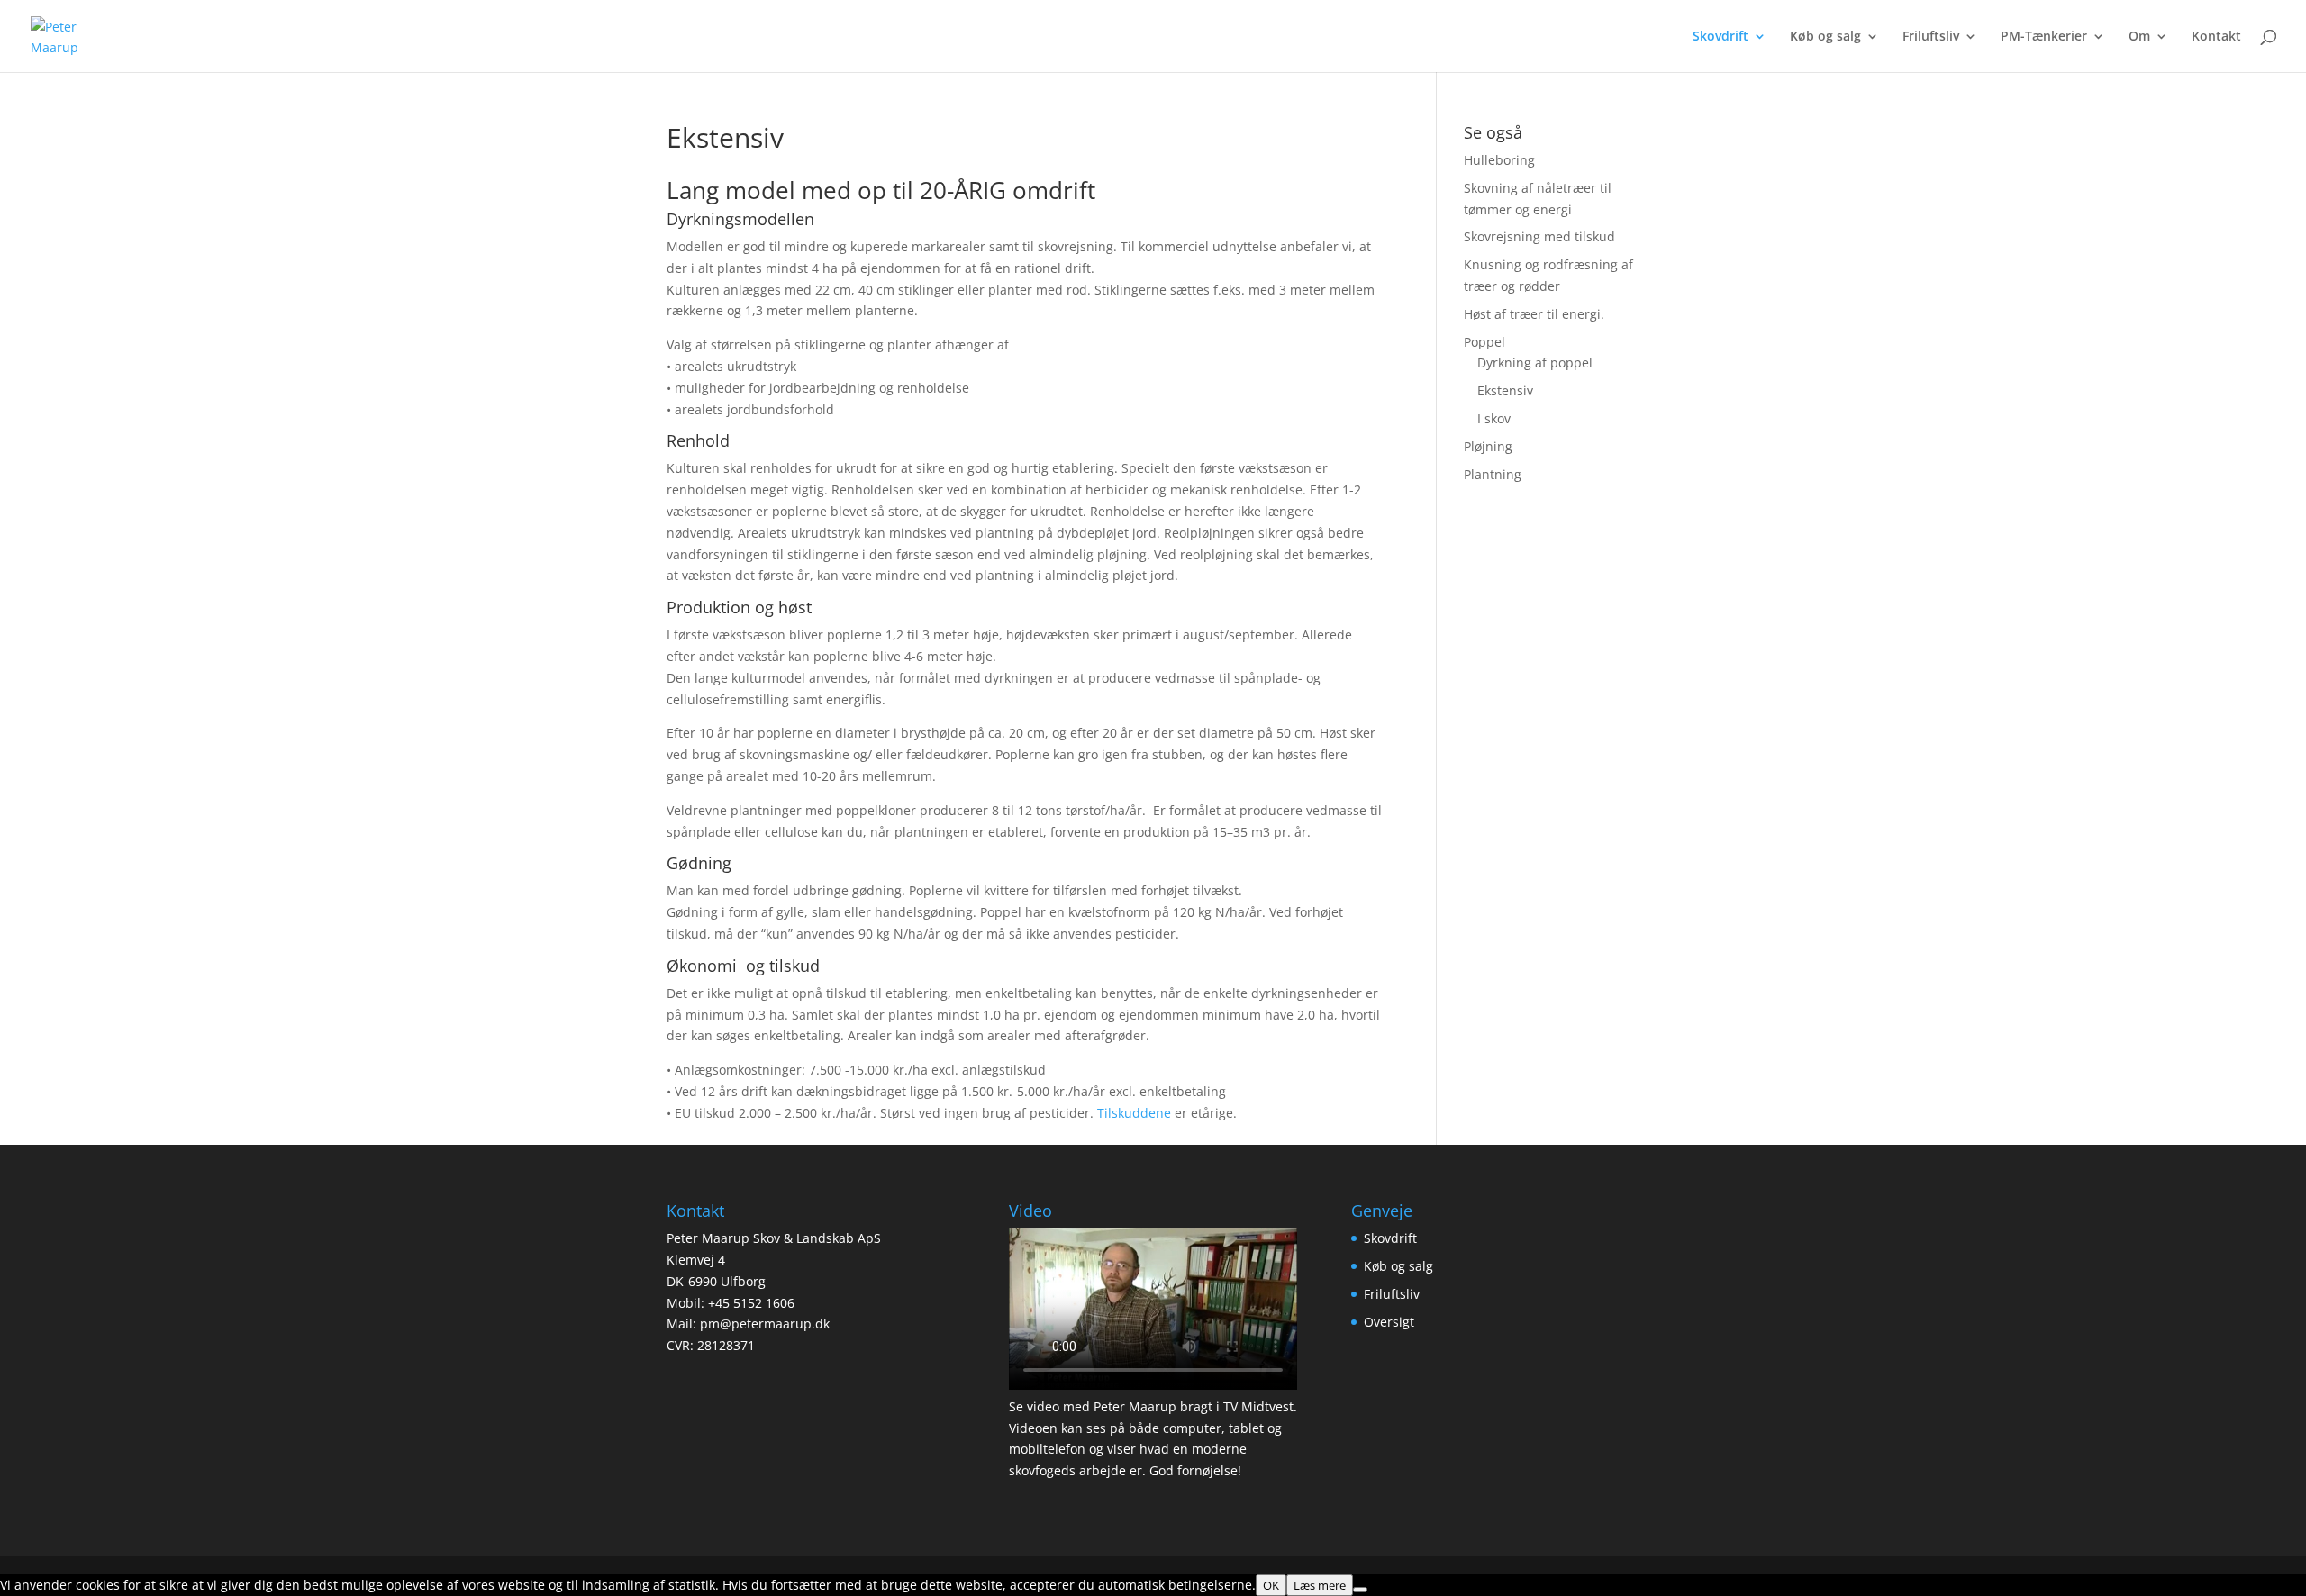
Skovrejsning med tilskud (1539, 236)
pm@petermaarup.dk (765, 1324)
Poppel (1484, 342)
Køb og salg (1825, 37)
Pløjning (1488, 446)
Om (2139, 37)
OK (1271, 1585)
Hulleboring (1499, 160)
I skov (1494, 418)
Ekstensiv (1505, 390)
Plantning (1493, 474)
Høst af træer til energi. (1534, 314)
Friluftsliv (1931, 37)
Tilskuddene (1136, 1113)
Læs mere (1320, 1585)
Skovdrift (1720, 37)
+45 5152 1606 (751, 1303)
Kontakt (2216, 37)
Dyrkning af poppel (1535, 363)
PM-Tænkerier (2044, 37)
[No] (1360, 1590)
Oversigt (1389, 1322)
